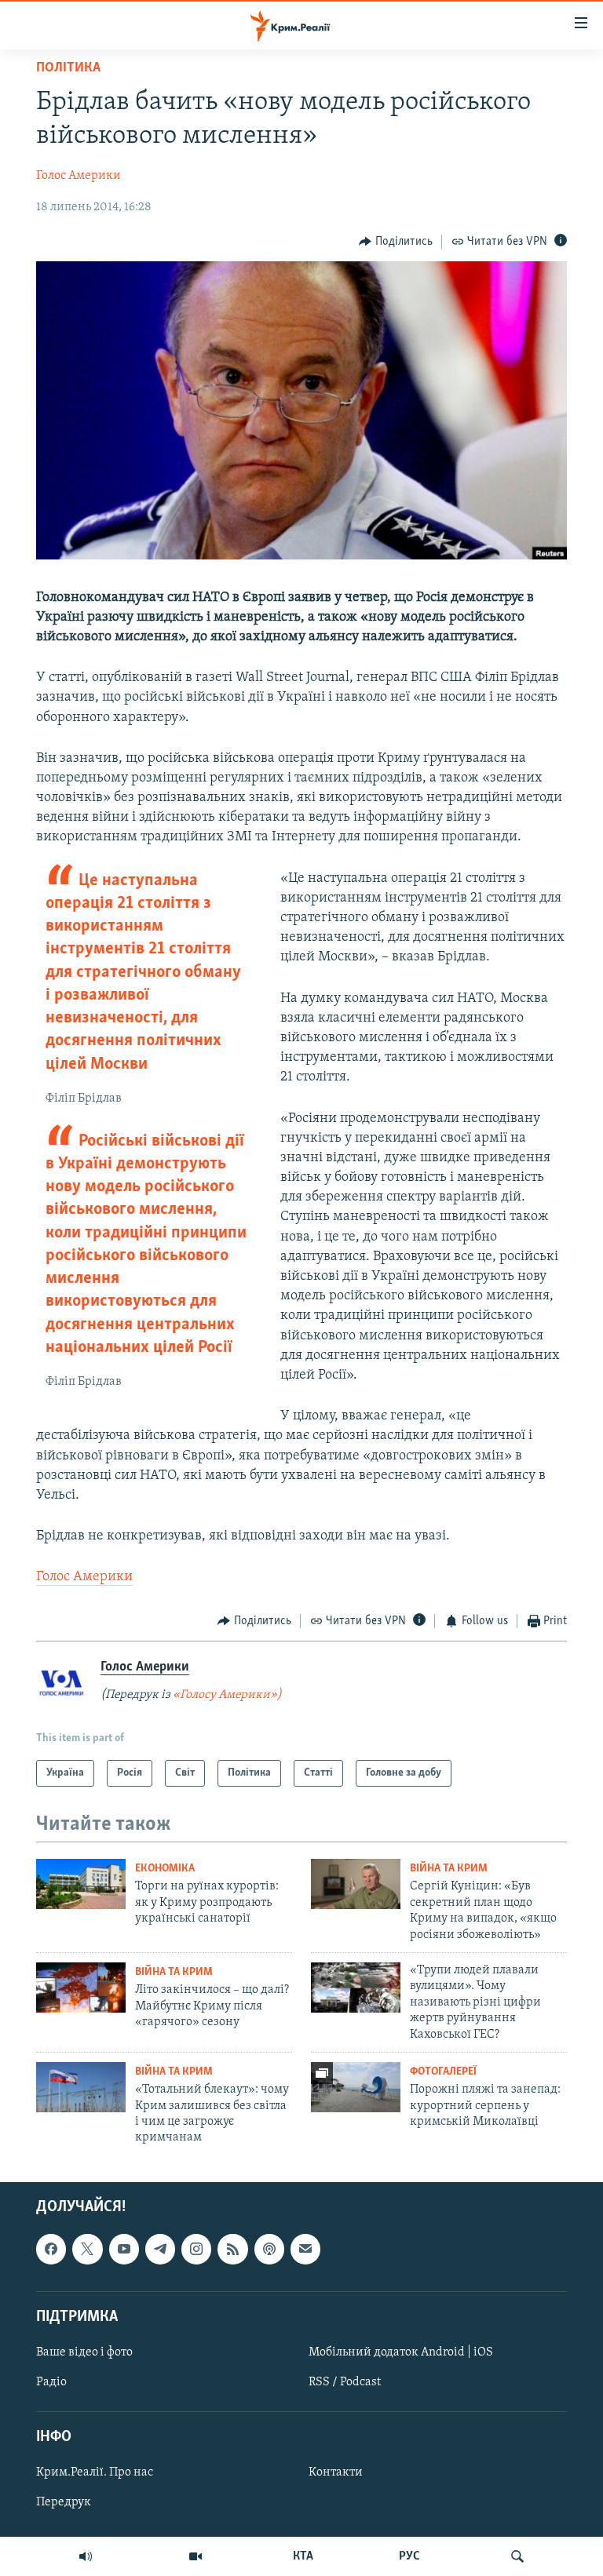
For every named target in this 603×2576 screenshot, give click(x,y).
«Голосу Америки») (227, 1695)
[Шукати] (517, 2556)
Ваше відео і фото (84, 2352)
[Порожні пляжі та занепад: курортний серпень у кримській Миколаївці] (356, 2087)
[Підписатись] (305, 2249)
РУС (409, 2556)
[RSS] (232, 2249)
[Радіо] (86, 2556)
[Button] (396, 242)
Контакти (336, 2472)
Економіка (165, 1869)
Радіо (51, 2382)
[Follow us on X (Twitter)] (87, 2249)
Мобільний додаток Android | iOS (401, 2352)
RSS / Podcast (345, 2382)
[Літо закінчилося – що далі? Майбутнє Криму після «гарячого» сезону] (81, 1988)
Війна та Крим (449, 1869)
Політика (68, 68)
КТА (303, 2556)
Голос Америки (79, 176)
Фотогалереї (443, 2072)
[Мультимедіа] (196, 2556)
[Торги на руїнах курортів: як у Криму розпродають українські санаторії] (81, 1884)
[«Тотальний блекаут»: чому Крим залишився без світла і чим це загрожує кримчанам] (81, 2087)
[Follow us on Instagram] (196, 2249)
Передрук (64, 2502)
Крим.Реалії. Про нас (95, 2472)
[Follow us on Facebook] (51, 2249)
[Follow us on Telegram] (160, 2249)
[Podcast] (269, 2249)
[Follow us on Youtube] (124, 2249)
